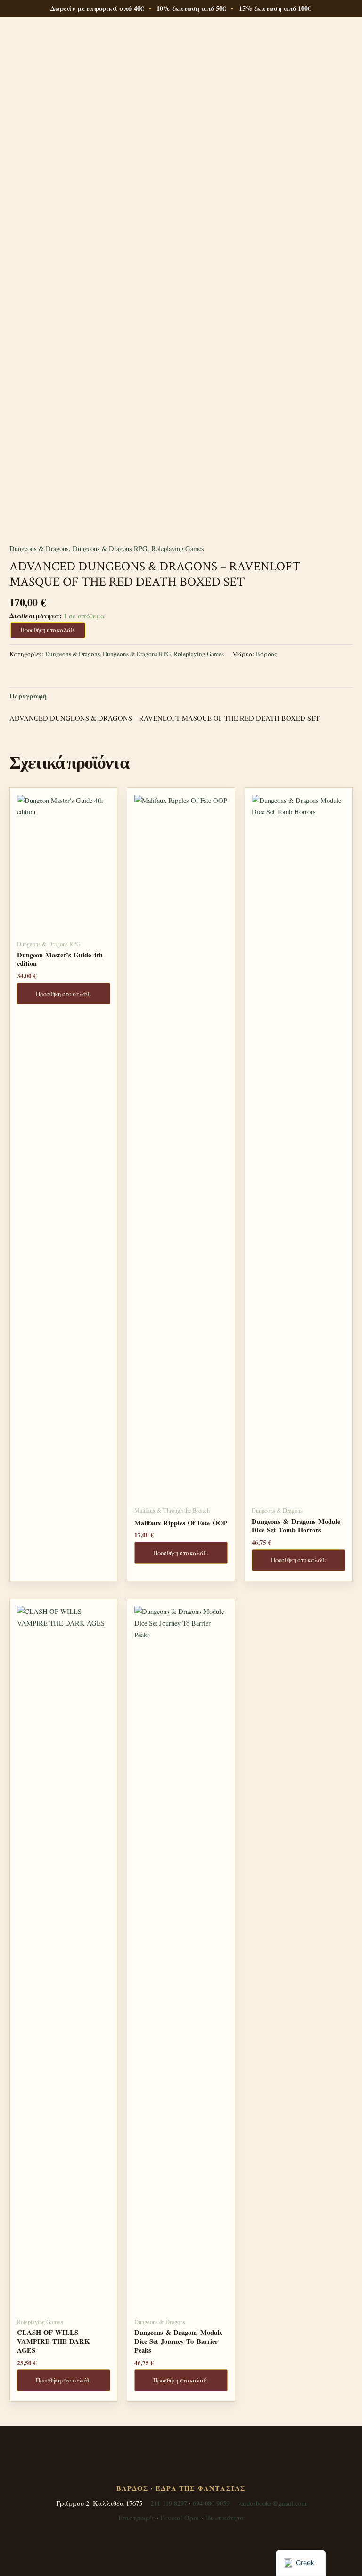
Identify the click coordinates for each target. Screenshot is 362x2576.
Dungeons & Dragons (39, 548)
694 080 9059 (211, 2503)
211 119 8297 (169, 2503)
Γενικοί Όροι (180, 2518)
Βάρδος (267, 654)
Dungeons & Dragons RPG (110, 548)
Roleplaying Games (178, 548)
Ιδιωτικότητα (225, 2518)
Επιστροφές (136, 2518)
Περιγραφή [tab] (28, 696)
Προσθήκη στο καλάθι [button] (63, 994)
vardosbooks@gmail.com (272, 2503)
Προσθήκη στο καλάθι (48, 630)
